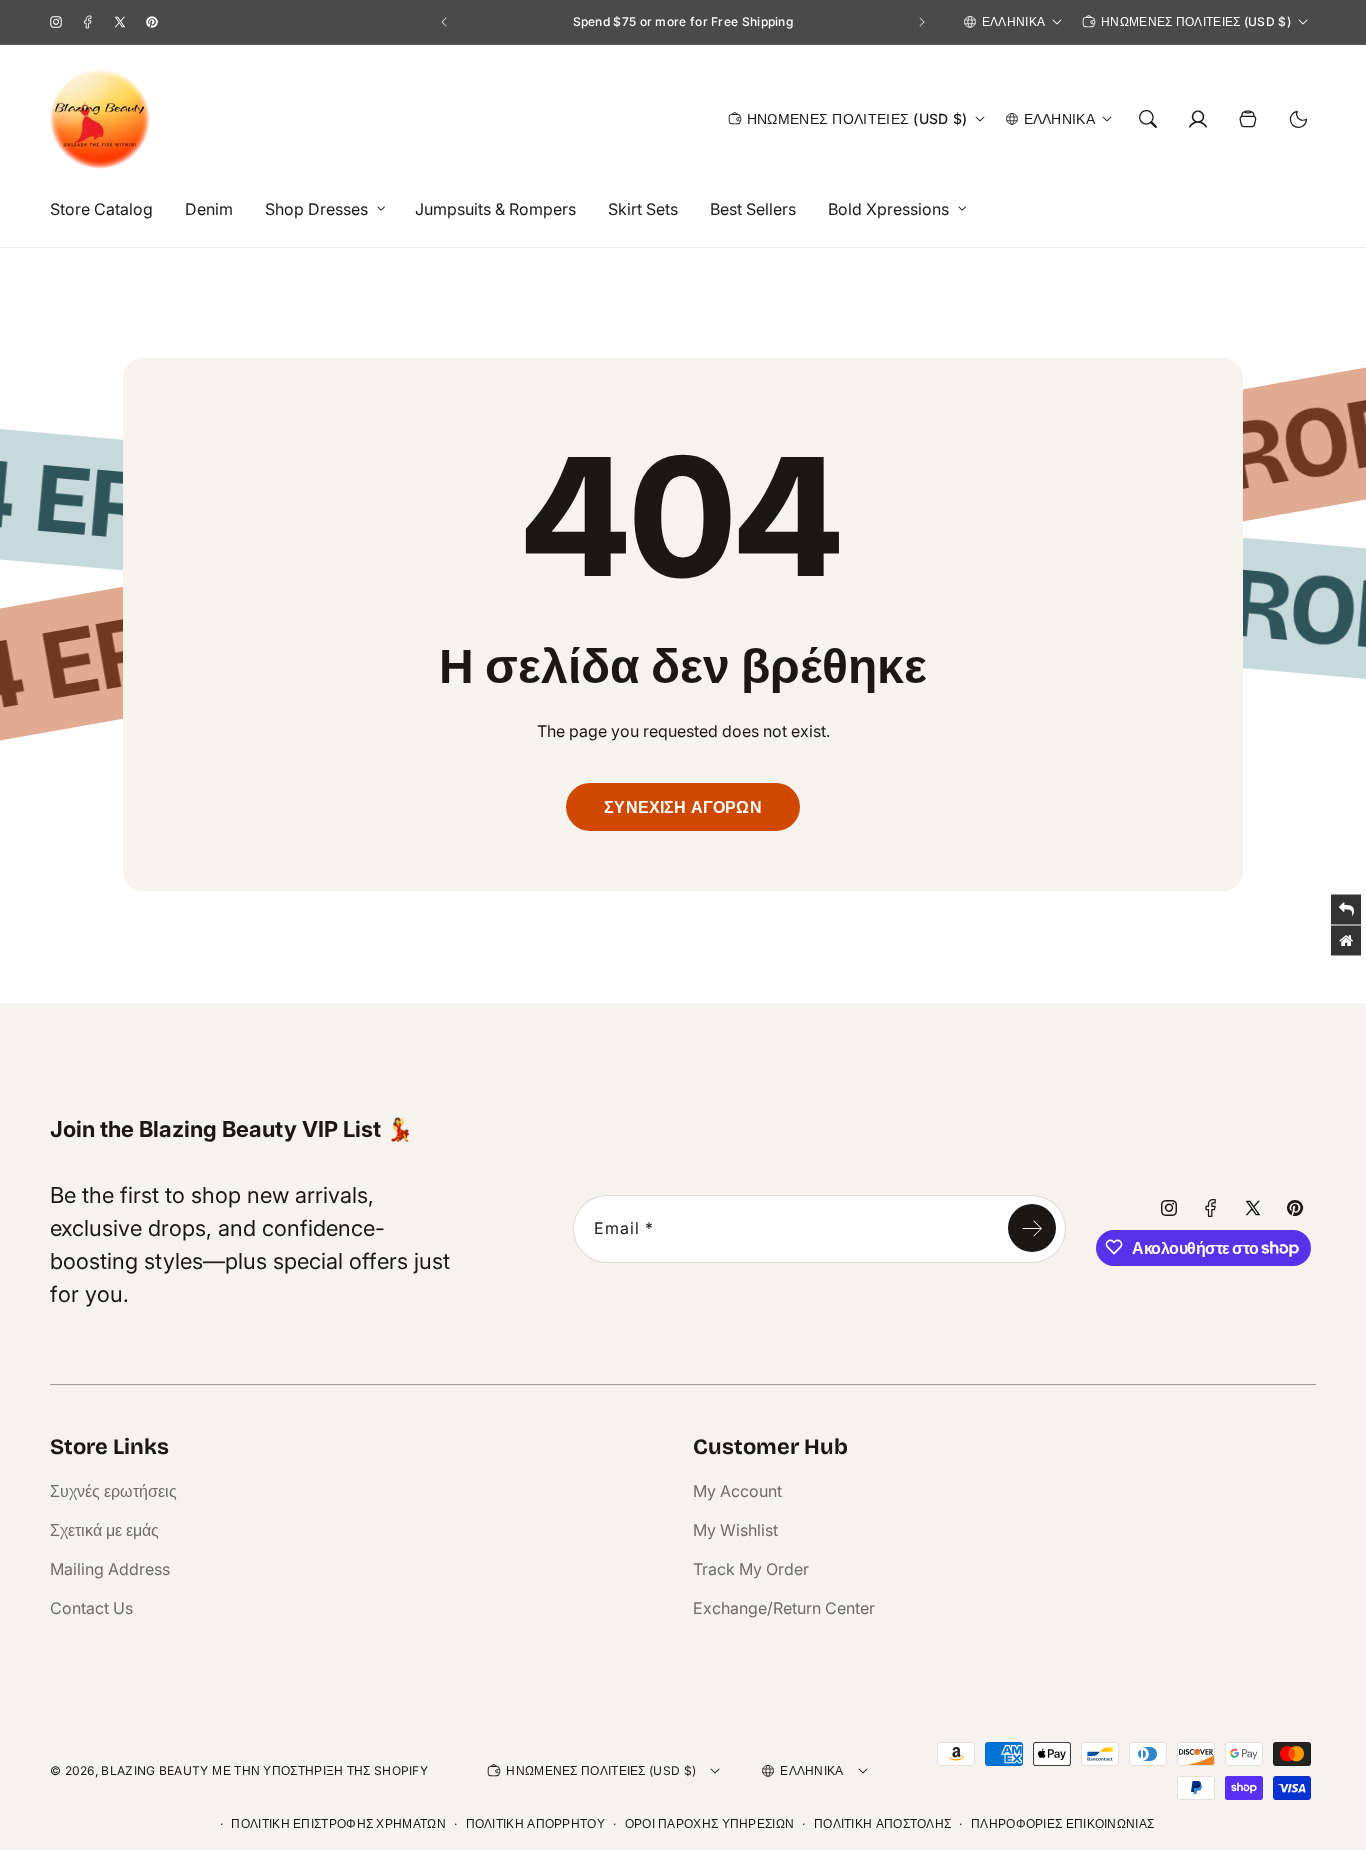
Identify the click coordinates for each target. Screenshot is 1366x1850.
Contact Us (91, 1608)
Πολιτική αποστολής (882, 1823)
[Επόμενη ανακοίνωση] (922, 22)
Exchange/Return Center (784, 1608)
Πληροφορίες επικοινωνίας (1062, 1823)
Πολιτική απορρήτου (535, 1823)
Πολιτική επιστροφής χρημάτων (338, 1823)
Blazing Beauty (154, 1770)
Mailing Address (110, 1569)
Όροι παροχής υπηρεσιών (710, 1823)
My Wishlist (735, 1530)
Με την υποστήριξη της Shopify (320, 1770)
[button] (320, 209)
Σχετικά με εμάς (104, 1530)
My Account (737, 1491)
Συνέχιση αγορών (682, 807)
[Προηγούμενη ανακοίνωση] (444, 22)
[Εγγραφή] (1032, 1228)
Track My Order (751, 1569)
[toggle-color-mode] (1298, 119)
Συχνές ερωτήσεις (113, 1491)
